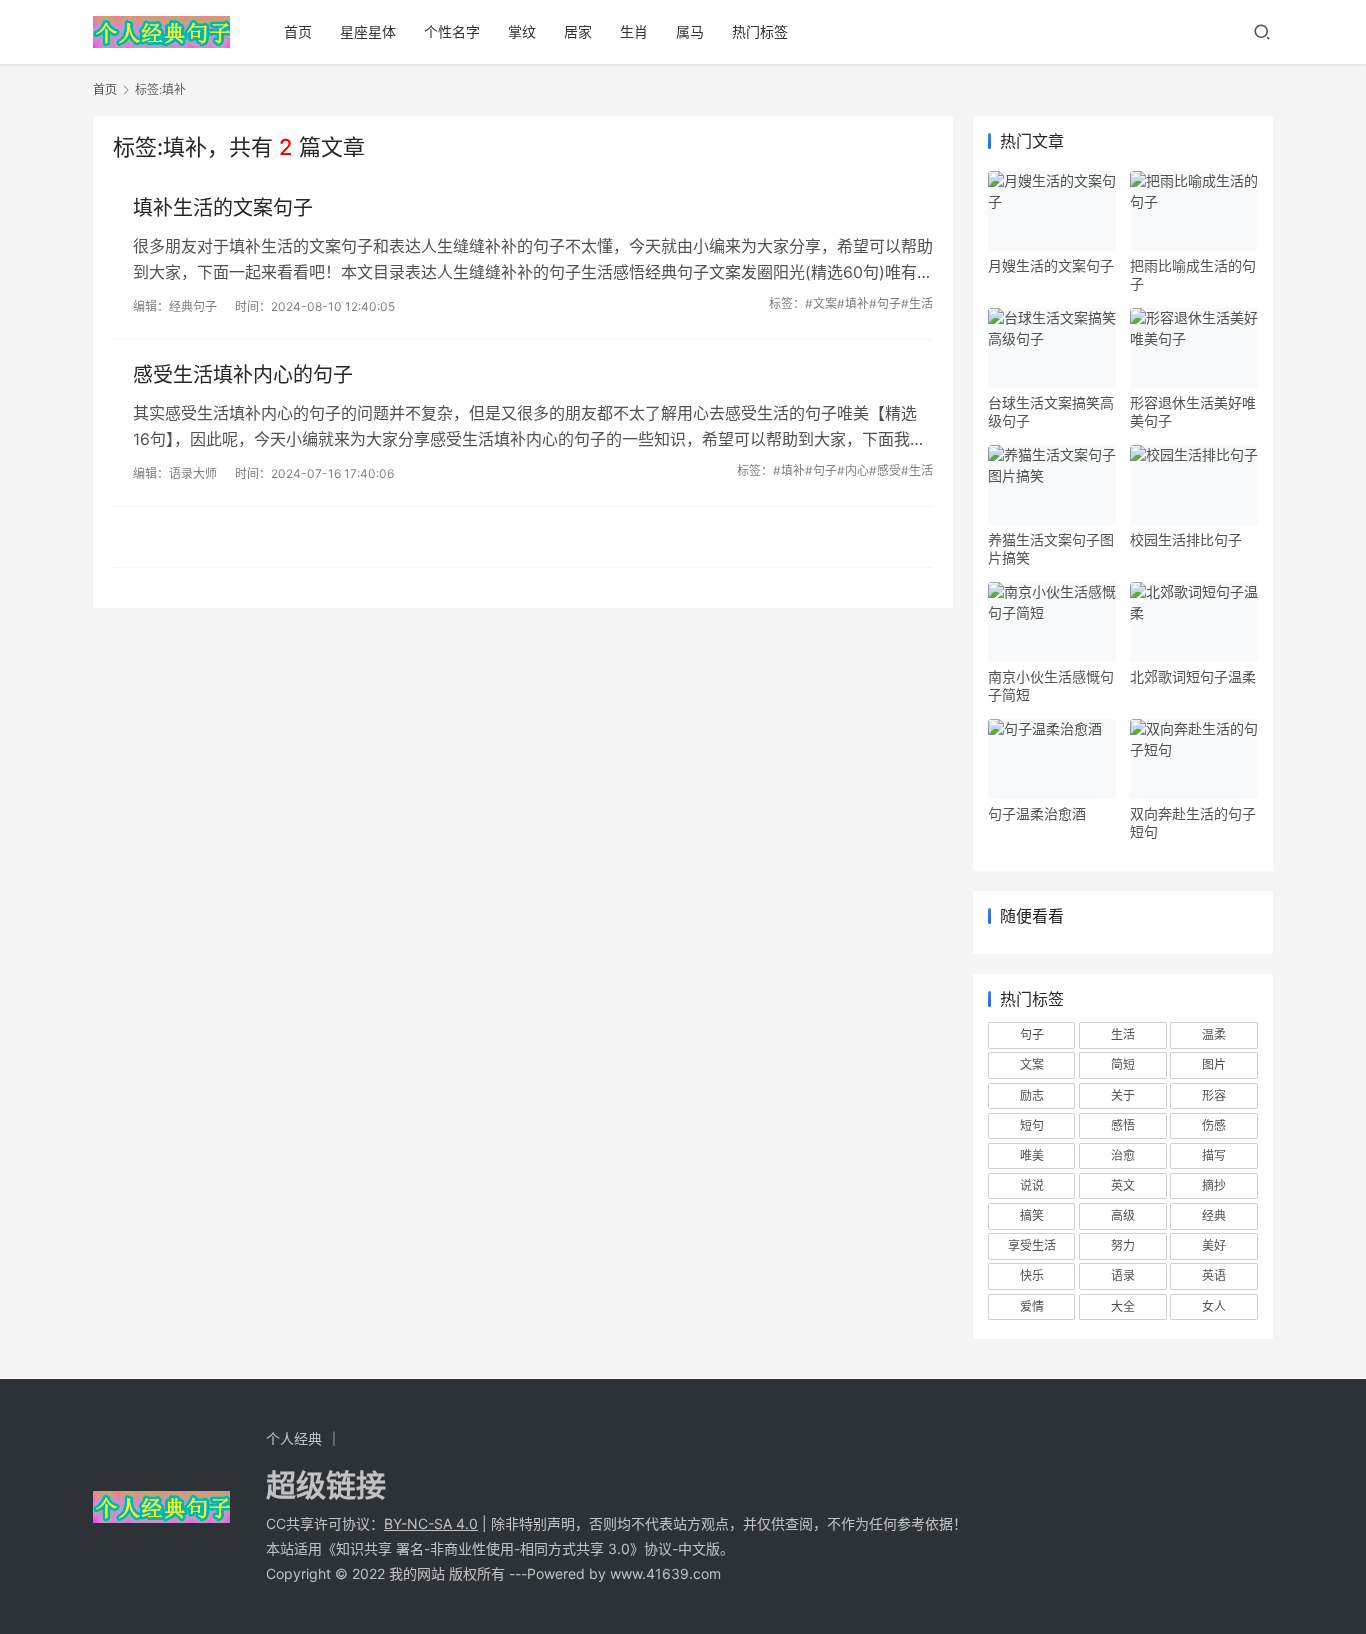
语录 (1123, 1275)
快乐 (1032, 1275)
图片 (1214, 1064)
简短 (1123, 1064)
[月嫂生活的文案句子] (1052, 211)
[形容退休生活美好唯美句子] (1194, 348)
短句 (1032, 1125)
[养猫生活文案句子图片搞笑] (1052, 485)
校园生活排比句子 (1186, 539)
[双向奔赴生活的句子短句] (1194, 759)
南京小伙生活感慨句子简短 (1051, 685)
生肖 (634, 31)
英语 (1214, 1275)
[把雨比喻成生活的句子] (1194, 211)
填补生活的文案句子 (223, 208)
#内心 (853, 470)
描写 (1214, 1155)
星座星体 (368, 31)
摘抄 (1214, 1185)
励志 (1032, 1095)
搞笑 (1032, 1215)
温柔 (1214, 1034)
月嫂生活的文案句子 (1051, 265)
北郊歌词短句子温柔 (1193, 676)
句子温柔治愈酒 (1037, 813)
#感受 (885, 470)
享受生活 (1032, 1245)
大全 (1123, 1306)
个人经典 (294, 1438)
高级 (1123, 1215)
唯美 (1032, 1155)
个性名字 (452, 31)
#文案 (821, 303)
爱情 (1032, 1306)
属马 (690, 31)
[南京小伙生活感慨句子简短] (1052, 622)
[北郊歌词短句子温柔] (1194, 622)
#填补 (853, 303)
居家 (578, 31)
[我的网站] (161, 26)
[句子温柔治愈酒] (1052, 759)
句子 (1032, 1034)
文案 (1032, 1064)
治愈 (1123, 1155)
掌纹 (522, 31)
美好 (1214, 1245)
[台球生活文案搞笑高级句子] (1052, 348)
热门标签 (760, 31)
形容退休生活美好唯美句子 (1193, 411)
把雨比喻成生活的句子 (1193, 274)
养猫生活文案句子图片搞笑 (1051, 548)
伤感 (1214, 1125)
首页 (298, 31)
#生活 (917, 303)
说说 (1032, 1185)
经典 (1214, 1215)
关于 (1123, 1095)
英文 (1123, 1185)
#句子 (885, 303)
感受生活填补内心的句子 (243, 375)
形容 (1214, 1095)
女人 (1214, 1306)
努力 (1123, 1245)
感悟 (1123, 1125)
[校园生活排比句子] (1194, 485)
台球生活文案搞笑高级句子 (1051, 411)
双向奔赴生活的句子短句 (1193, 822)
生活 (1123, 1034)
